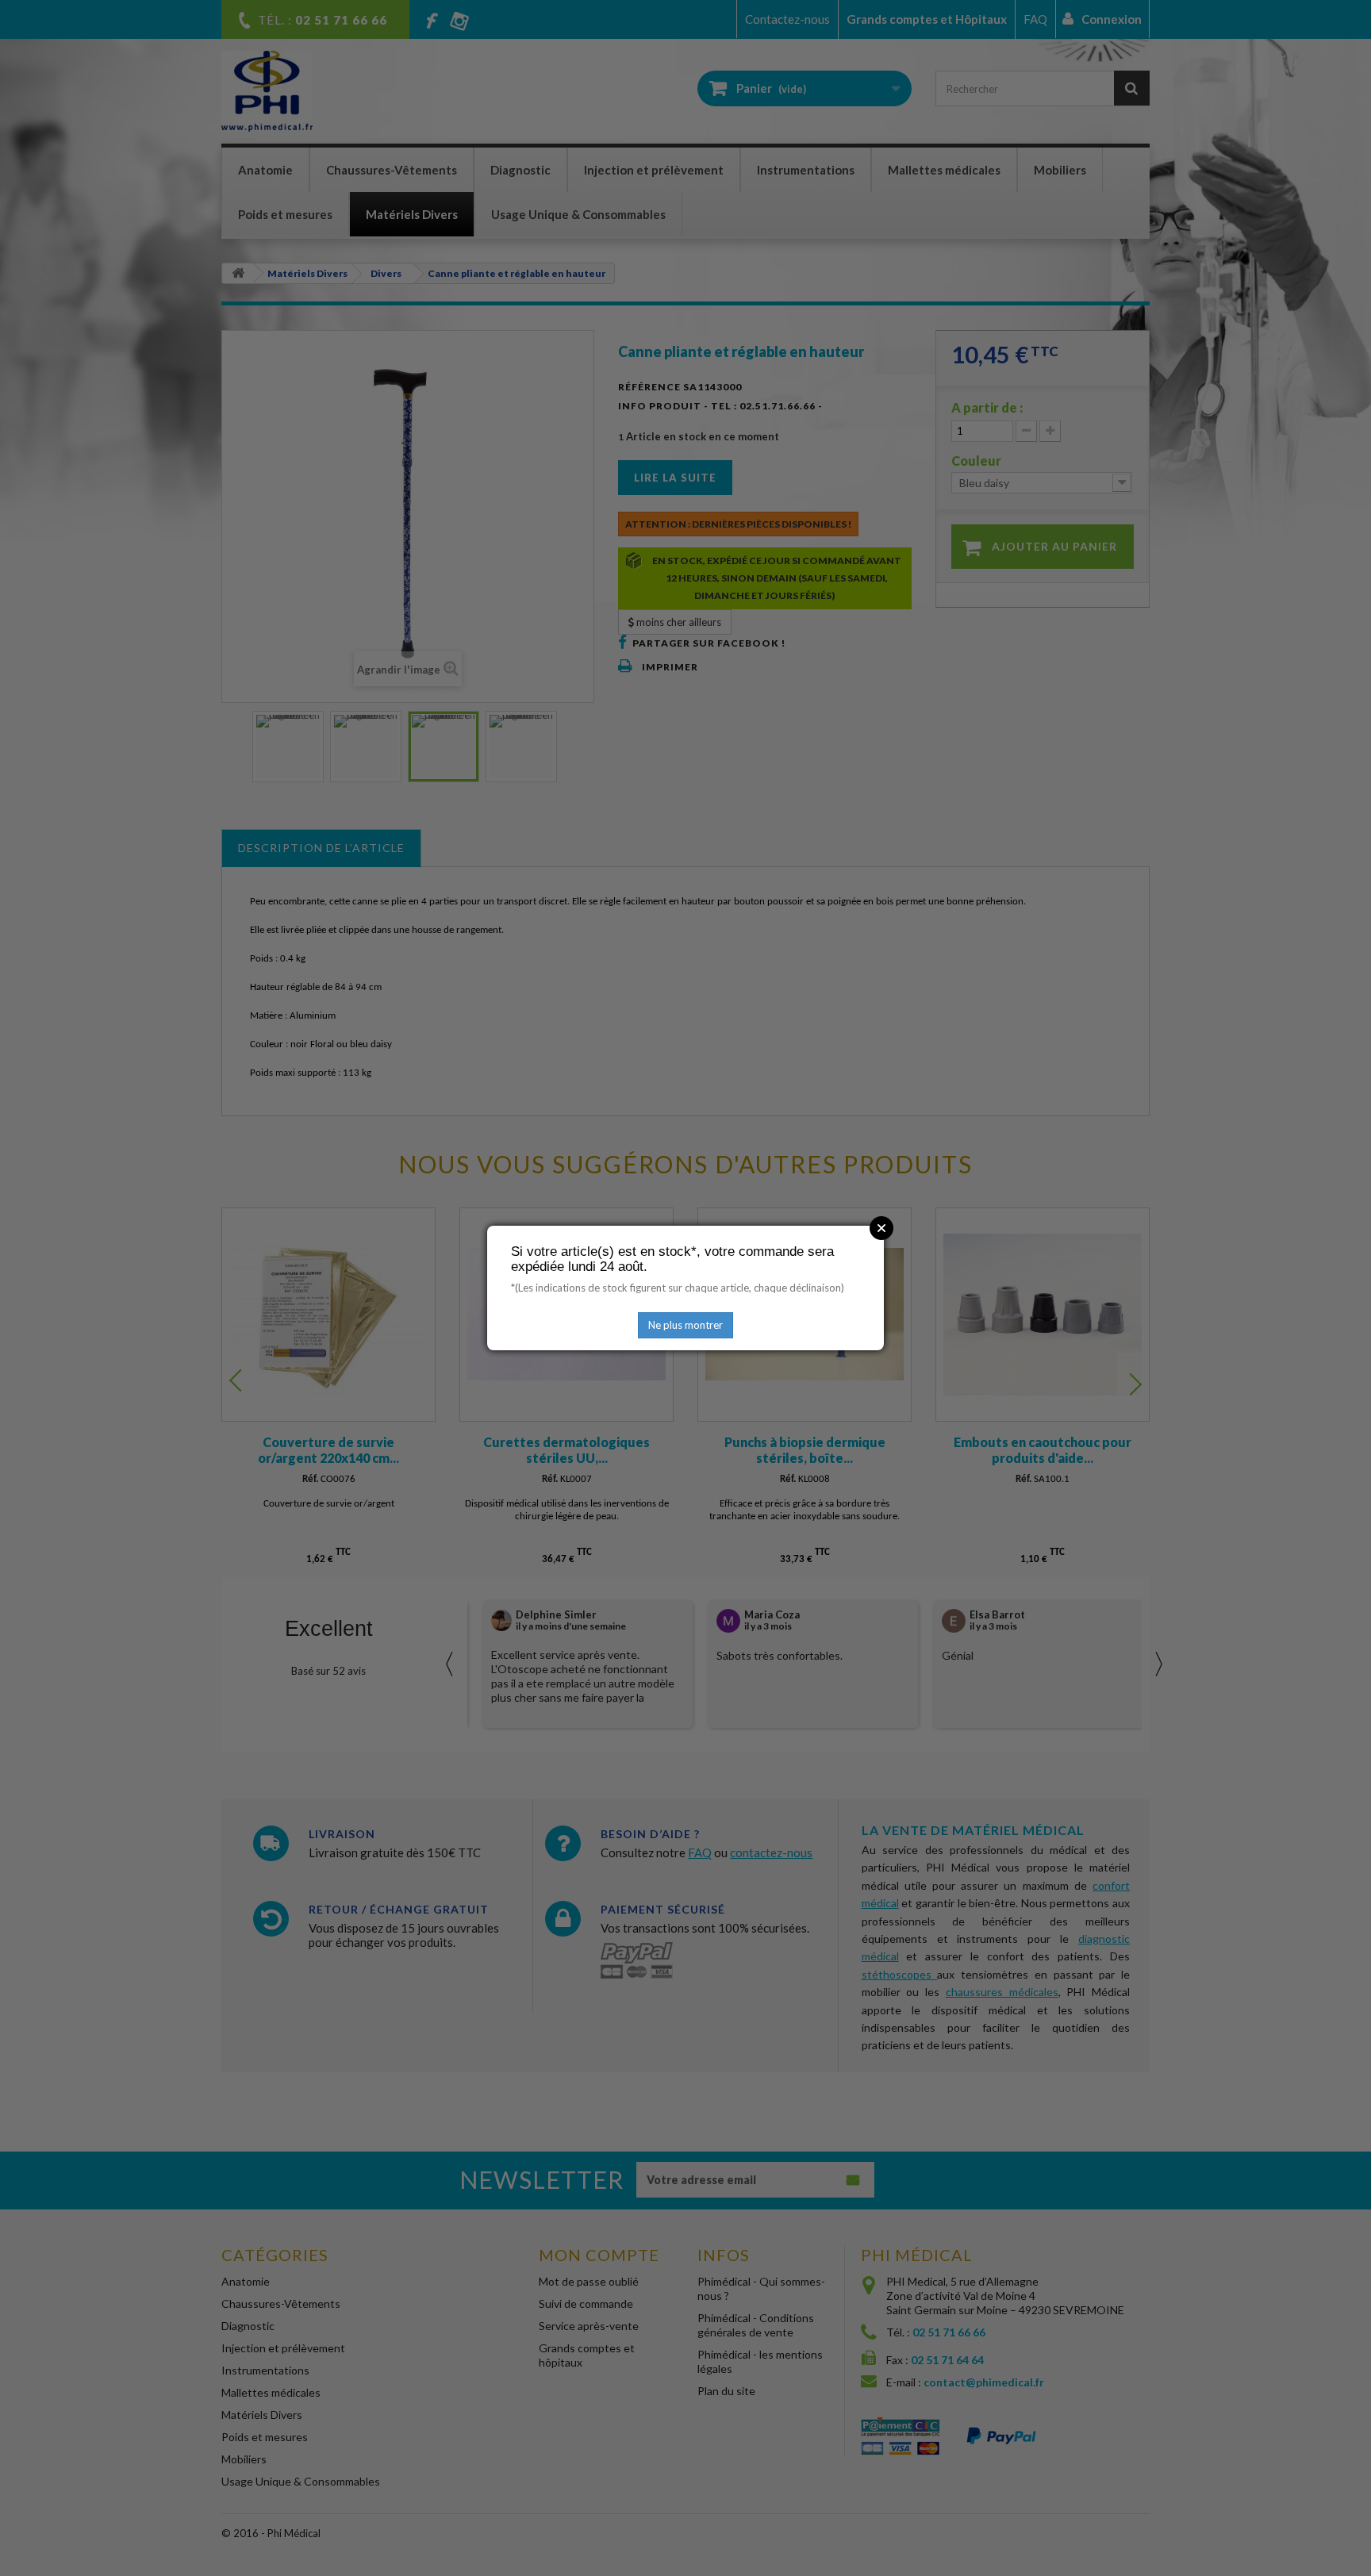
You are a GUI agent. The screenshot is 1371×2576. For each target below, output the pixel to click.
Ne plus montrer (685, 1325)
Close (881, 1228)
